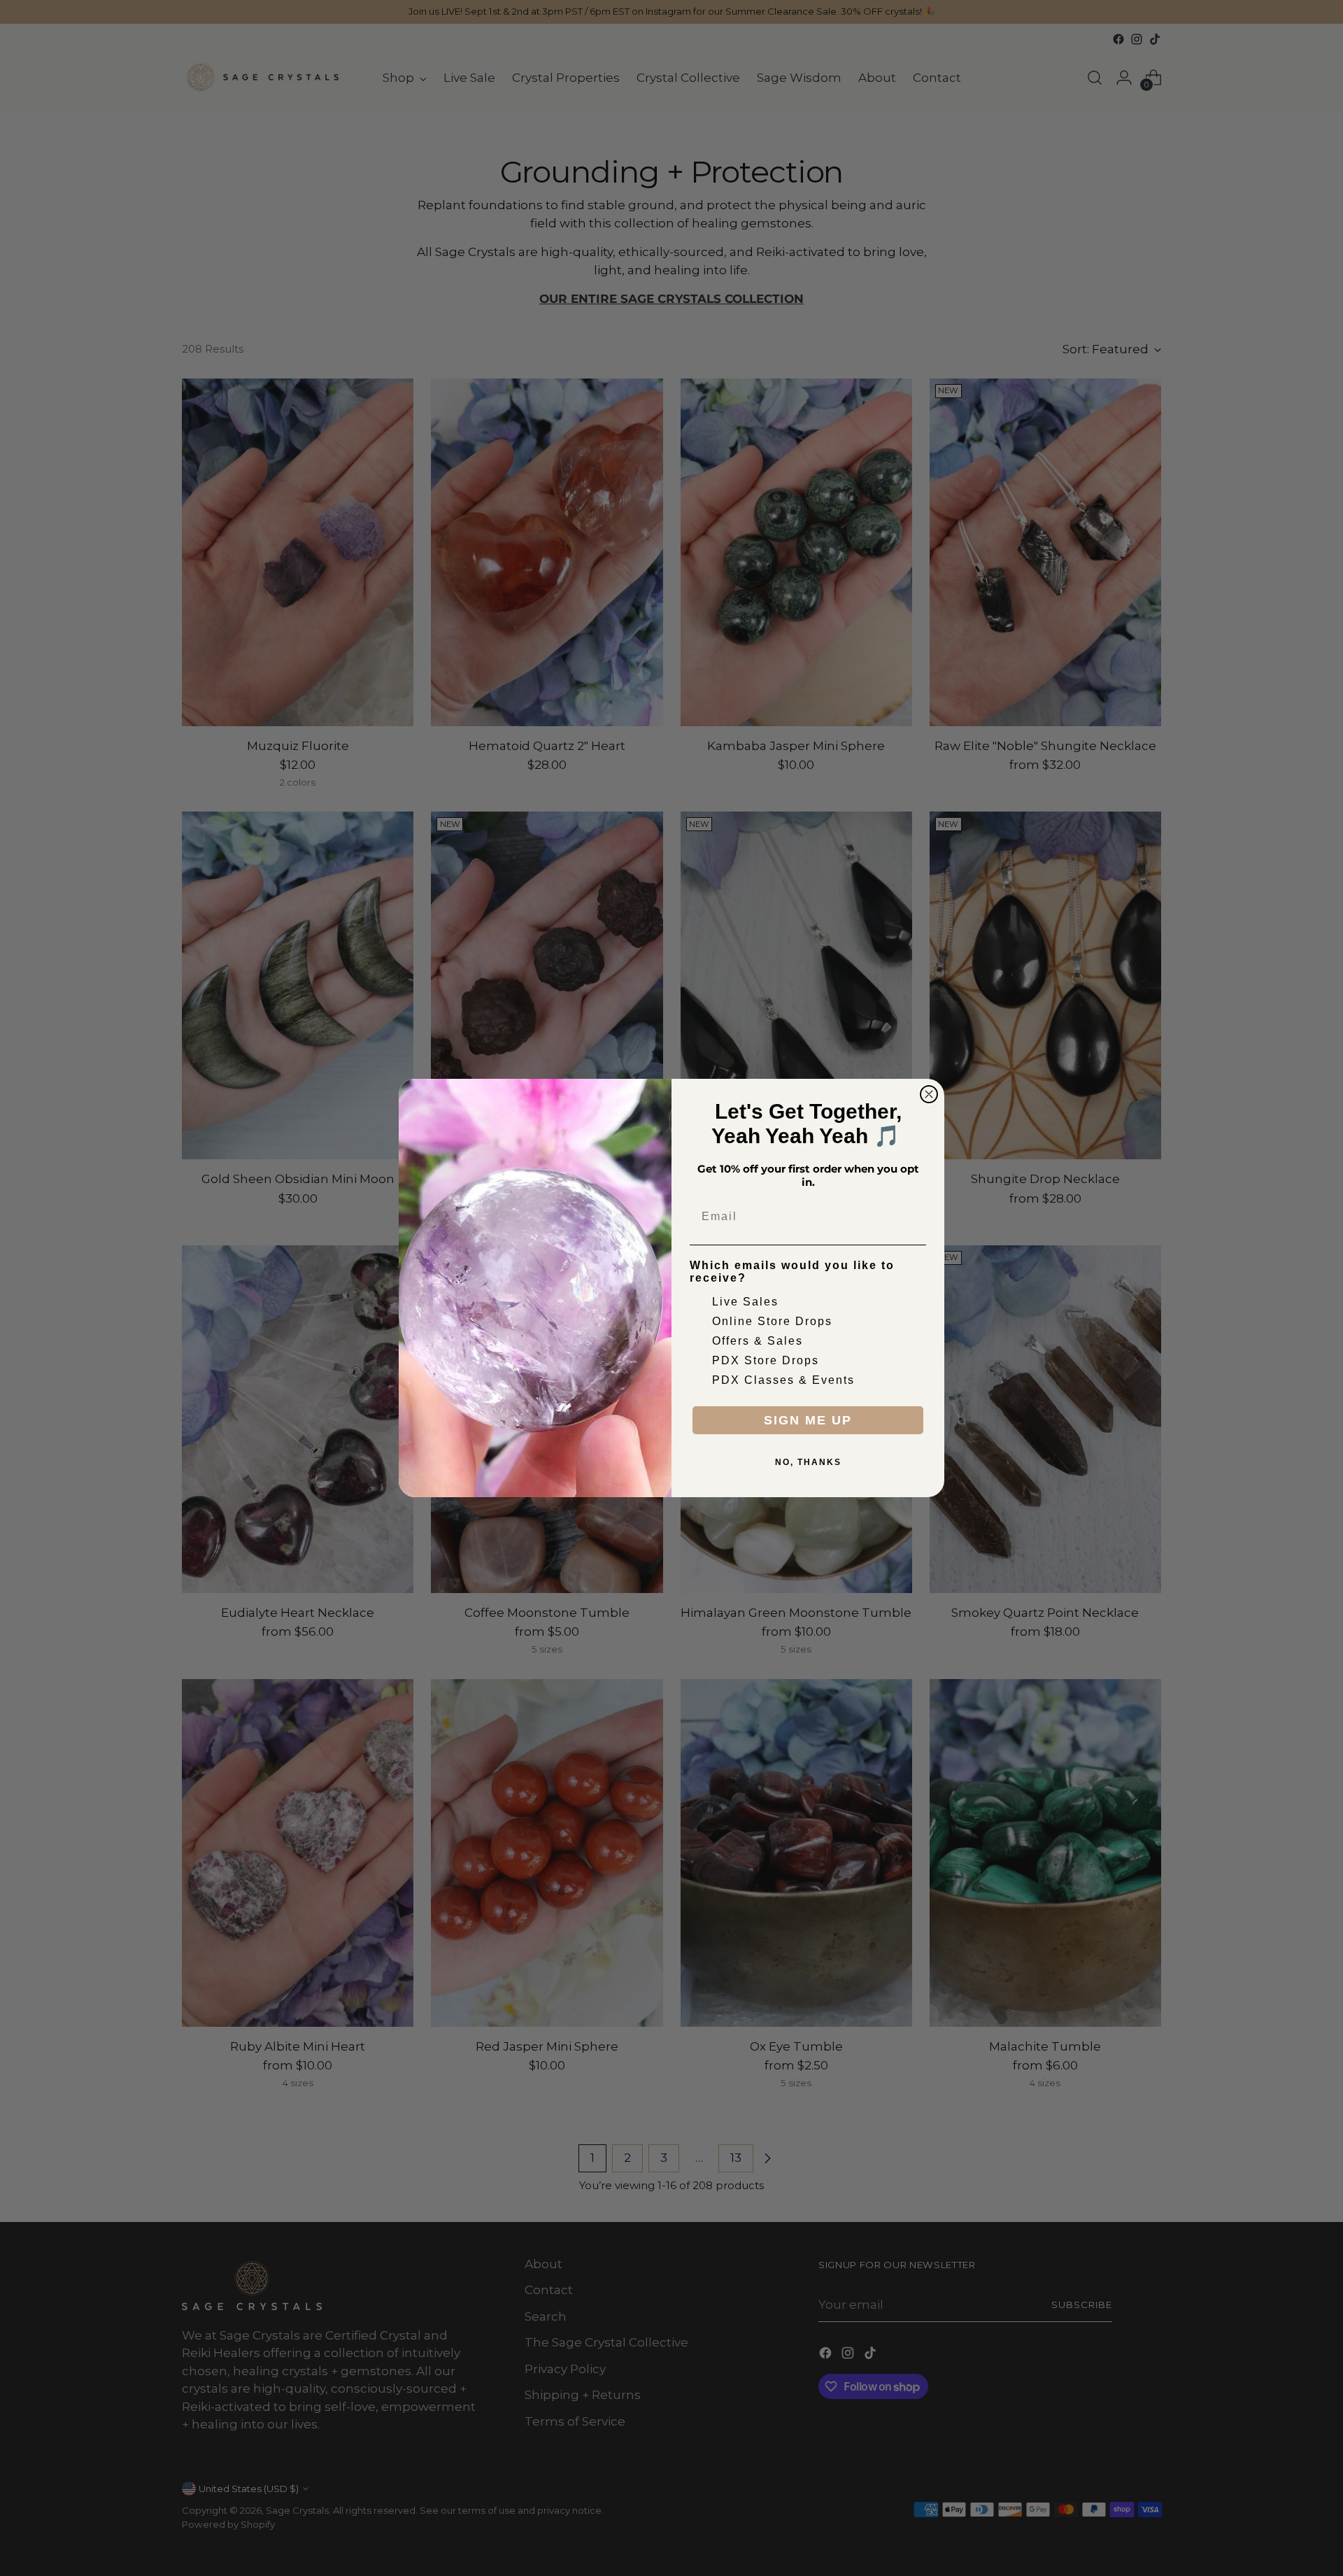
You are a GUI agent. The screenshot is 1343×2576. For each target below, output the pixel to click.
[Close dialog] (929, 1094)
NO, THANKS (808, 1462)
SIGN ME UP (808, 1420)
